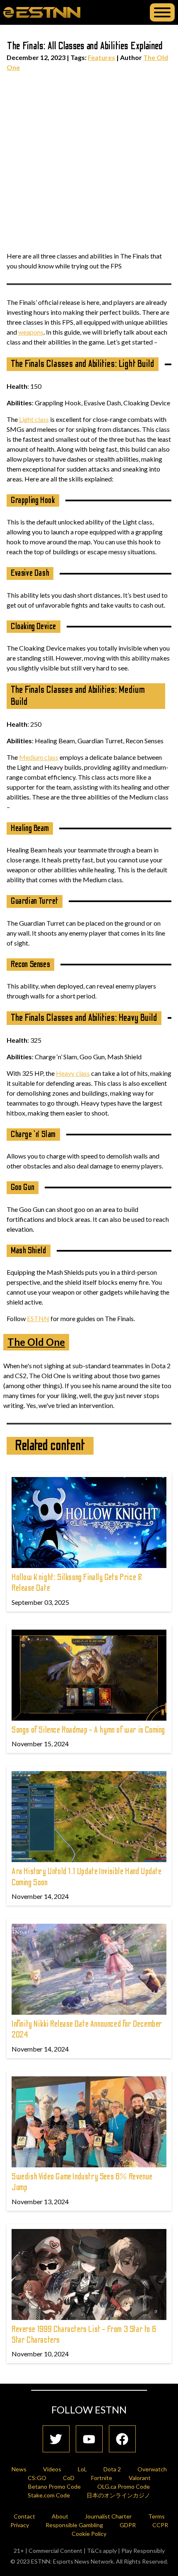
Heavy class (73, 1073)
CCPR (160, 2525)
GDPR (128, 2525)
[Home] (42, 12)
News (19, 2469)
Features (101, 57)
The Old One (36, 1342)
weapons (31, 332)
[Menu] (162, 12)
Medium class (39, 757)
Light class (34, 419)
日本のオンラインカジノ (118, 2495)
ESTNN (38, 1318)
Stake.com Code (49, 2495)
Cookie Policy (89, 2534)
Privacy (20, 2525)
